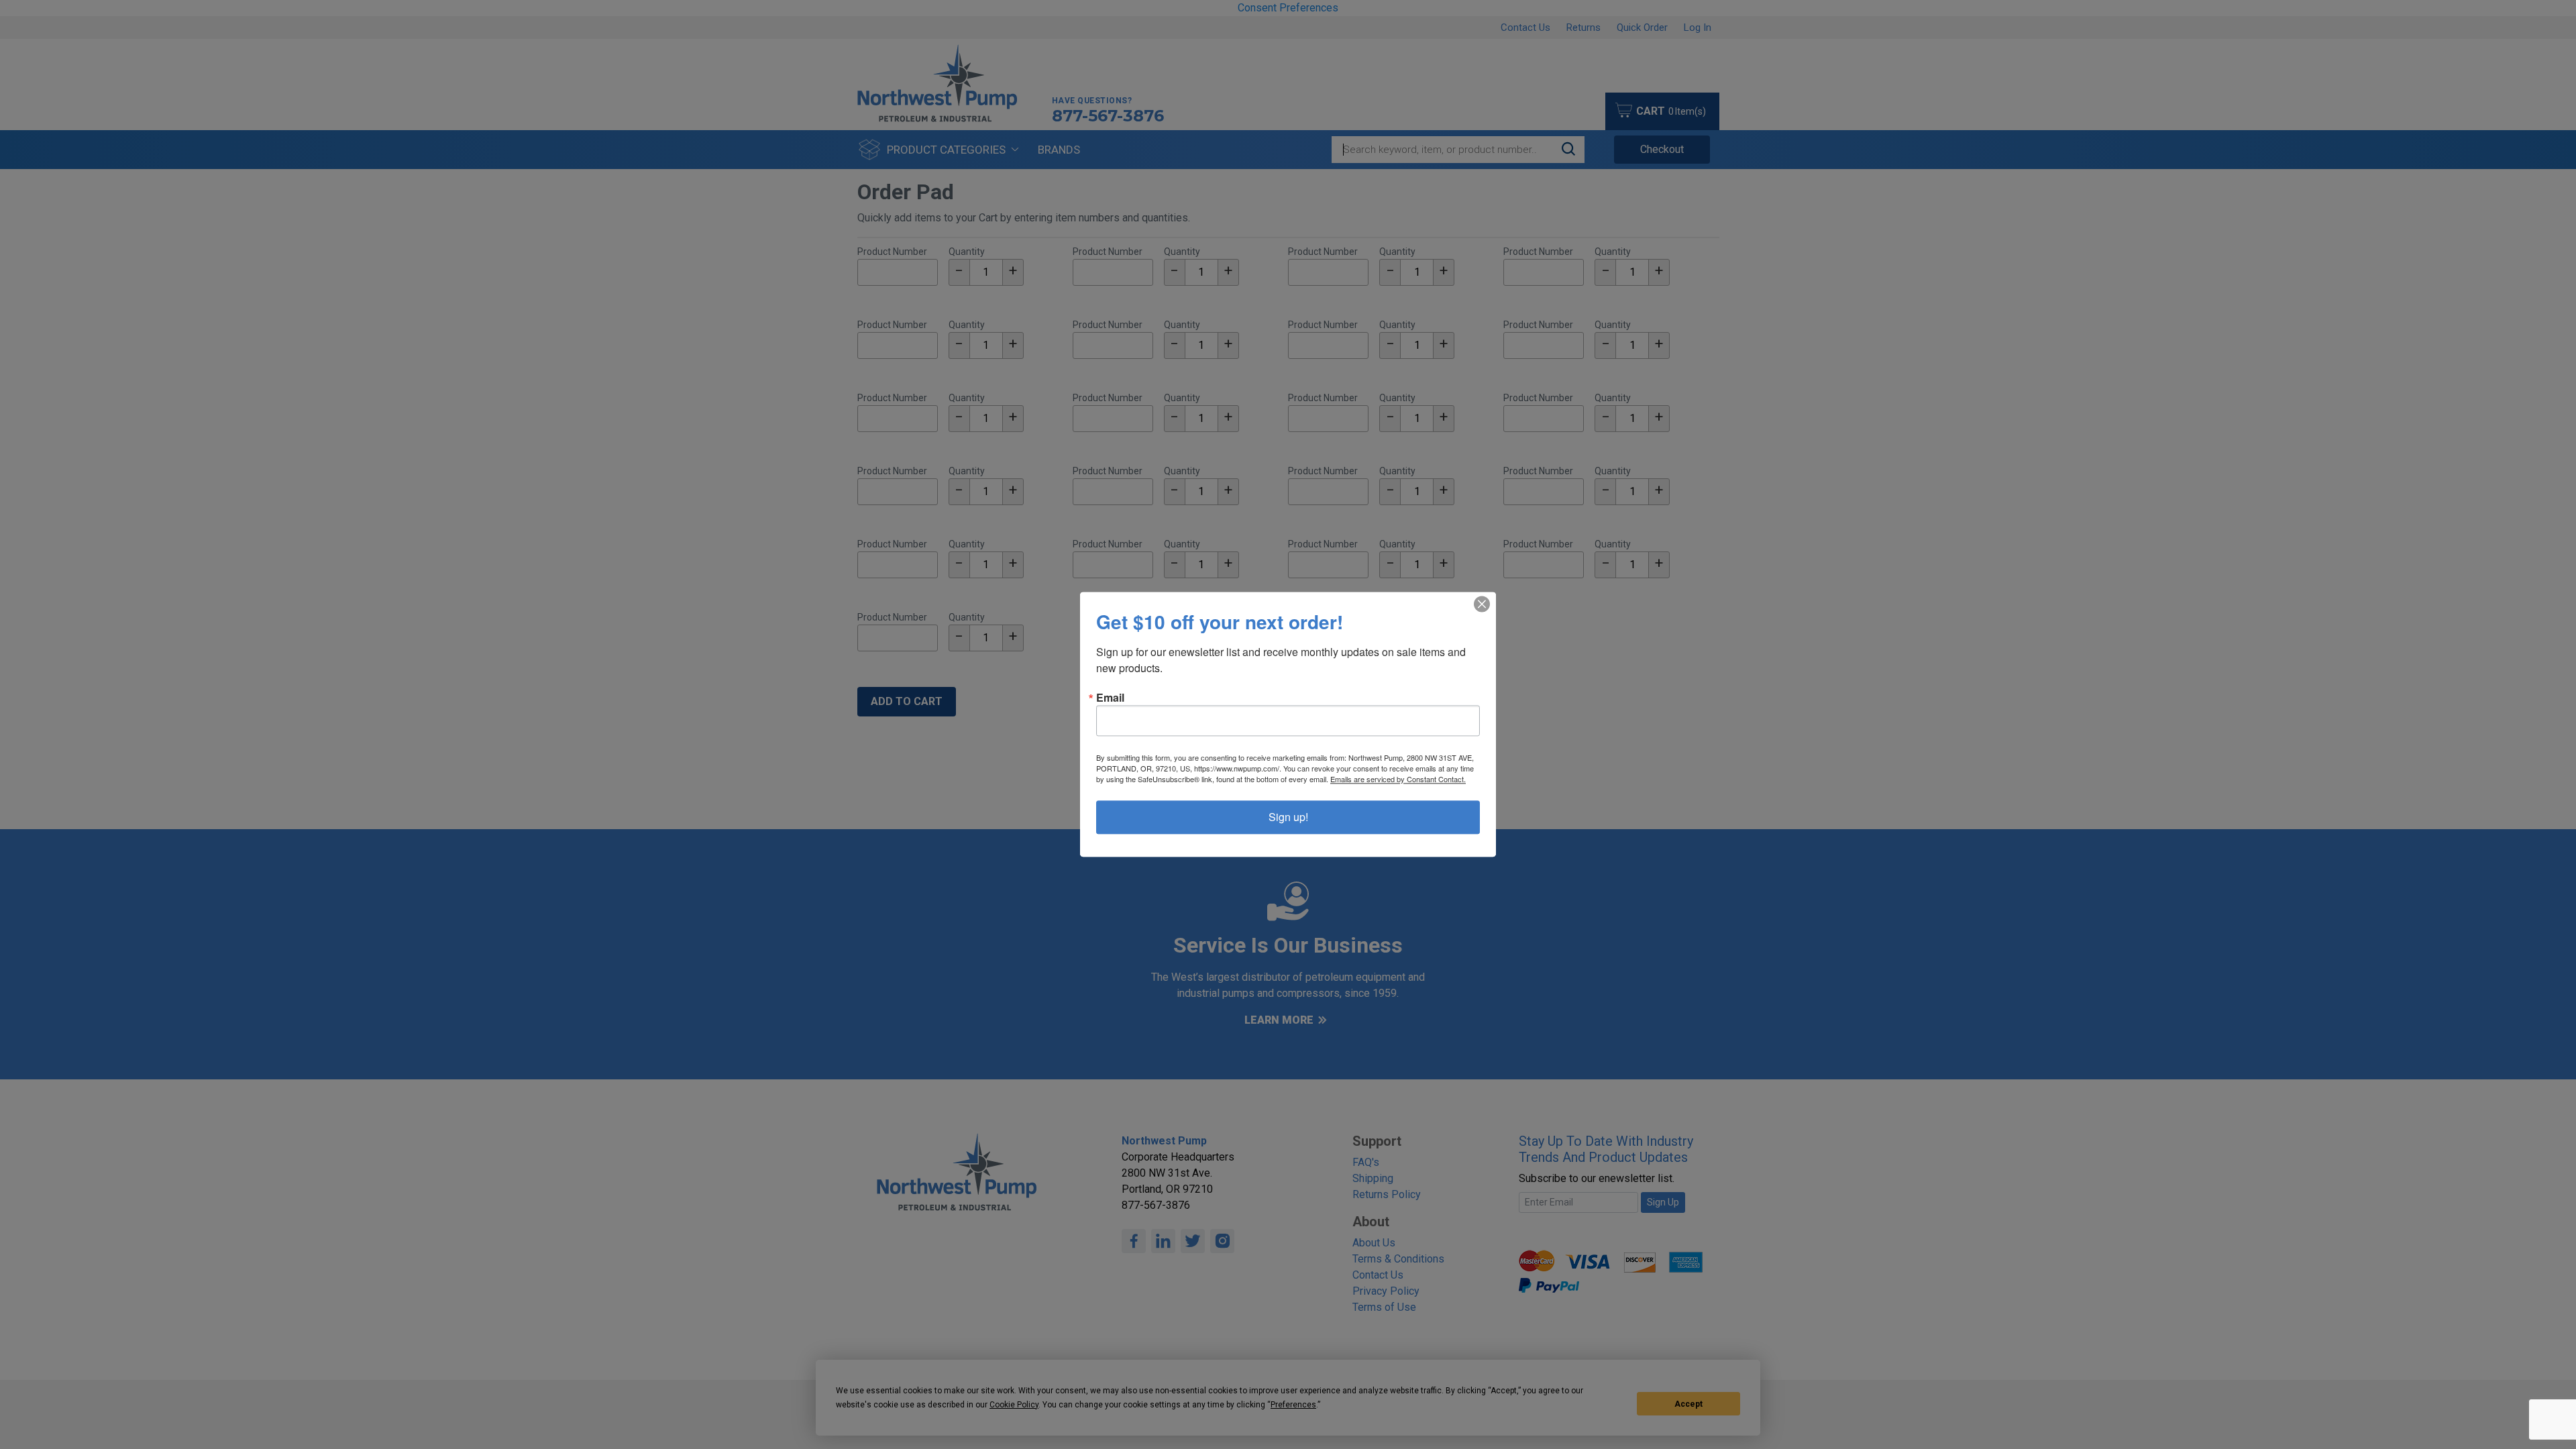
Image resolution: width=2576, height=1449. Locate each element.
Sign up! (1288, 817)
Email (1110, 698)
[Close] (1482, 604)
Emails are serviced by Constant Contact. (1398, 780)
